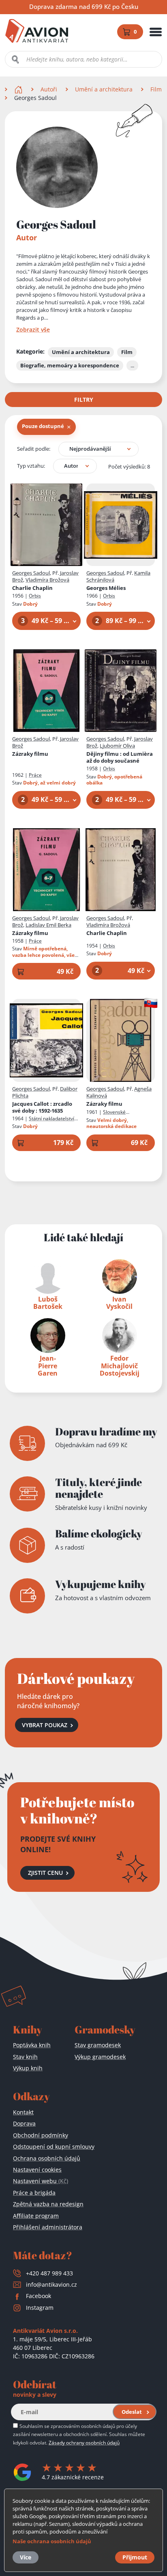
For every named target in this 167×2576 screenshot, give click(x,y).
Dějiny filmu (120, 757)
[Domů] (19, 89)
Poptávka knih (32, 2045)
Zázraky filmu (30, 754)
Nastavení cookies (37, 2170)
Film (156, 89)
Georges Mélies (106, 588)
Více (26, 2557)
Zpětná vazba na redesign (48, 2204)
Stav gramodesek (98, 2045)
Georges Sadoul (31, 573)
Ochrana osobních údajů (47, 2158)
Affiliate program (36, 2216)
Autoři (49, 89)
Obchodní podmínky (41, 2135)
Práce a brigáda (34, 2193)
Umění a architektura (104, 89)
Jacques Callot (42, 1107)
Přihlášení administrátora (48, 2227)
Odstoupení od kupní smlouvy (54, 2147)
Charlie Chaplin (32, 588)
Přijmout (135, 2557)
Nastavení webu (41, 2181)
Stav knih (25, 2057)
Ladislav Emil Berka (48, 925)
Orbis (35, 596)
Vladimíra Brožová (47, 580)
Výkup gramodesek (100, 2057)
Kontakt (23, 2112)
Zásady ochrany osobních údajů (84, 2442)
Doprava (24, 2123)
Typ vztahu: (31, 466)
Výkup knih (28, 2068)
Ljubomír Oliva (117, 746)
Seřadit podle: (34, 449)
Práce (35, 775)
